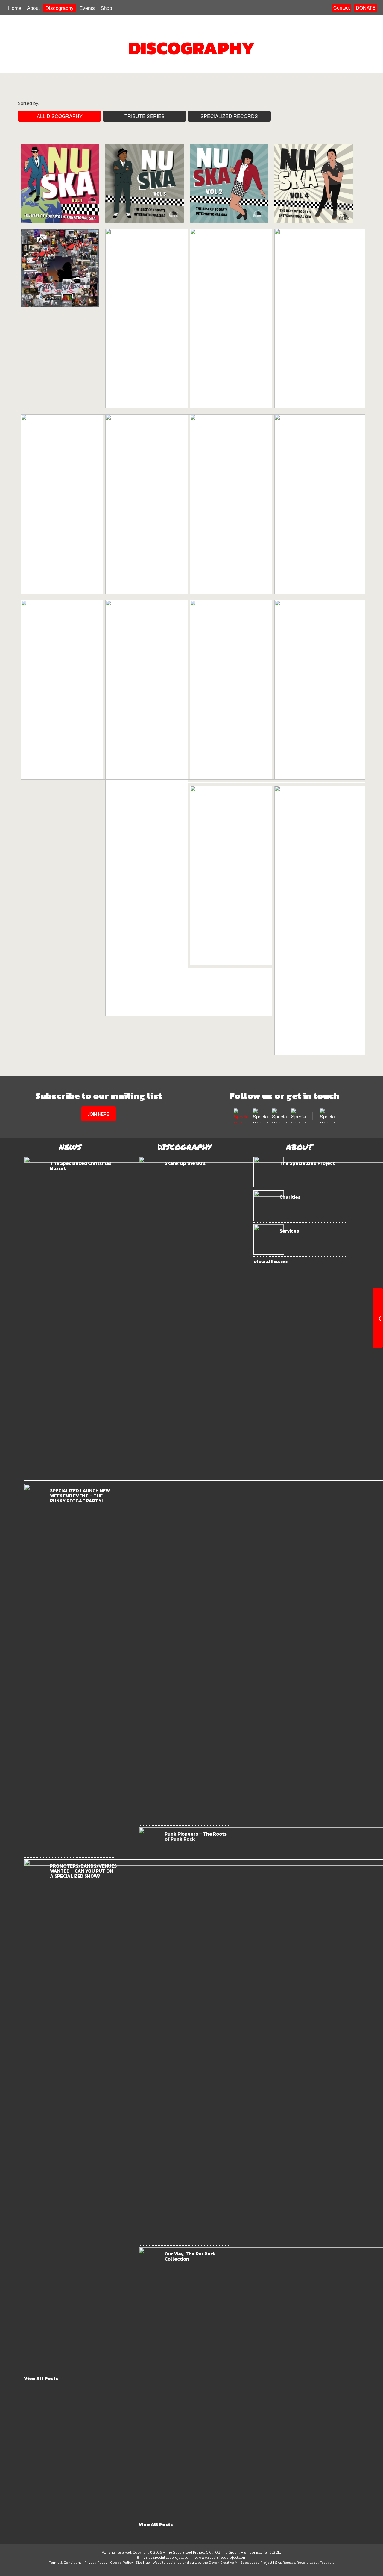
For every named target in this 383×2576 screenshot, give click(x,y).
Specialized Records (229, 116)
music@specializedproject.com (166, 2557)
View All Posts (41, 2378)
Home (15, 8)
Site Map (143, 2563)
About (33, 8)
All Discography (60, 116)
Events (87, 8)
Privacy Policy (96, 2563)
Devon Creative (221, 2563)
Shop (106, 8)
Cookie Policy (121, 2563)
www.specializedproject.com (223, 2557)
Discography (60, 8)
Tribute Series (145, 116)
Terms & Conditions (65, 2563)
